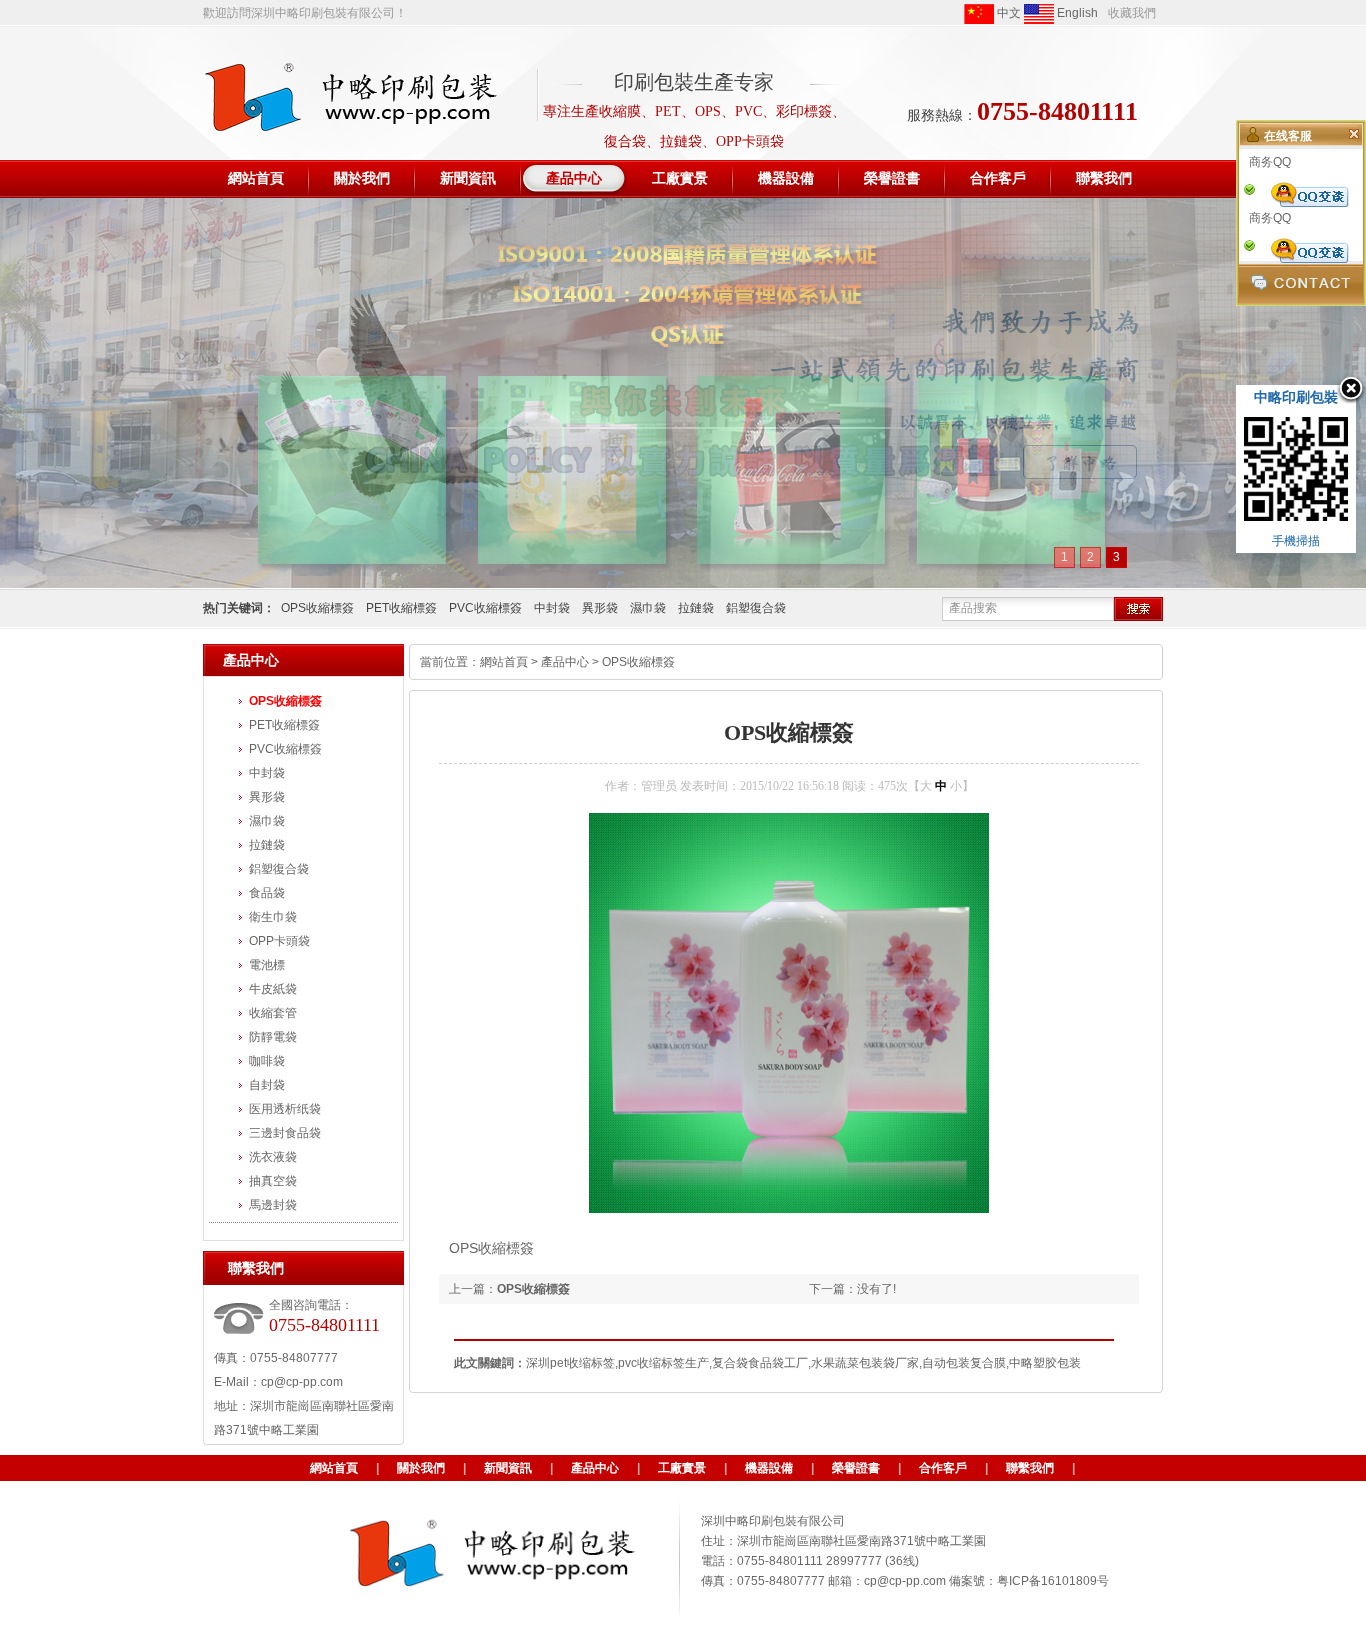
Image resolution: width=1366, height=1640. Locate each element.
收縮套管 (273, 1013)
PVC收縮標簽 (485, 608)
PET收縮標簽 (401, 608)
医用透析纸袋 (285, 1109)
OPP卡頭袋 (279, 941)
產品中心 (565, 662)
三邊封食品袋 (285, 1133)
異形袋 (600, 608)
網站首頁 (504, 662)
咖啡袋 (267, 1061)
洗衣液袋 (273, 1157)
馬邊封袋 (273, 1205)
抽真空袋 (273, 1181)
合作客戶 (943, 1468)
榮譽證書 (856, 1468)
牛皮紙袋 (273, 989)
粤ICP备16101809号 (1053, 1581)
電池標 (267, 965)
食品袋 (267, 893)
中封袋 (552, 608)
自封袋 (267, 1085)
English (1076, 13)
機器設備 (769, 1468)
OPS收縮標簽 (317, 608)
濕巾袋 (648, 608)
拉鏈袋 (696, 608)
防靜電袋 (273, 1037)
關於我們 (421, 1468)
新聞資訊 (508, 1468)
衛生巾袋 (273, 917)
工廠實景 (682, 1468)
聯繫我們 (1030, 1468)
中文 (1007, 13)
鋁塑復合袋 (756, 608)
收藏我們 (1132, 13)
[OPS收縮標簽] (789, 1209)
